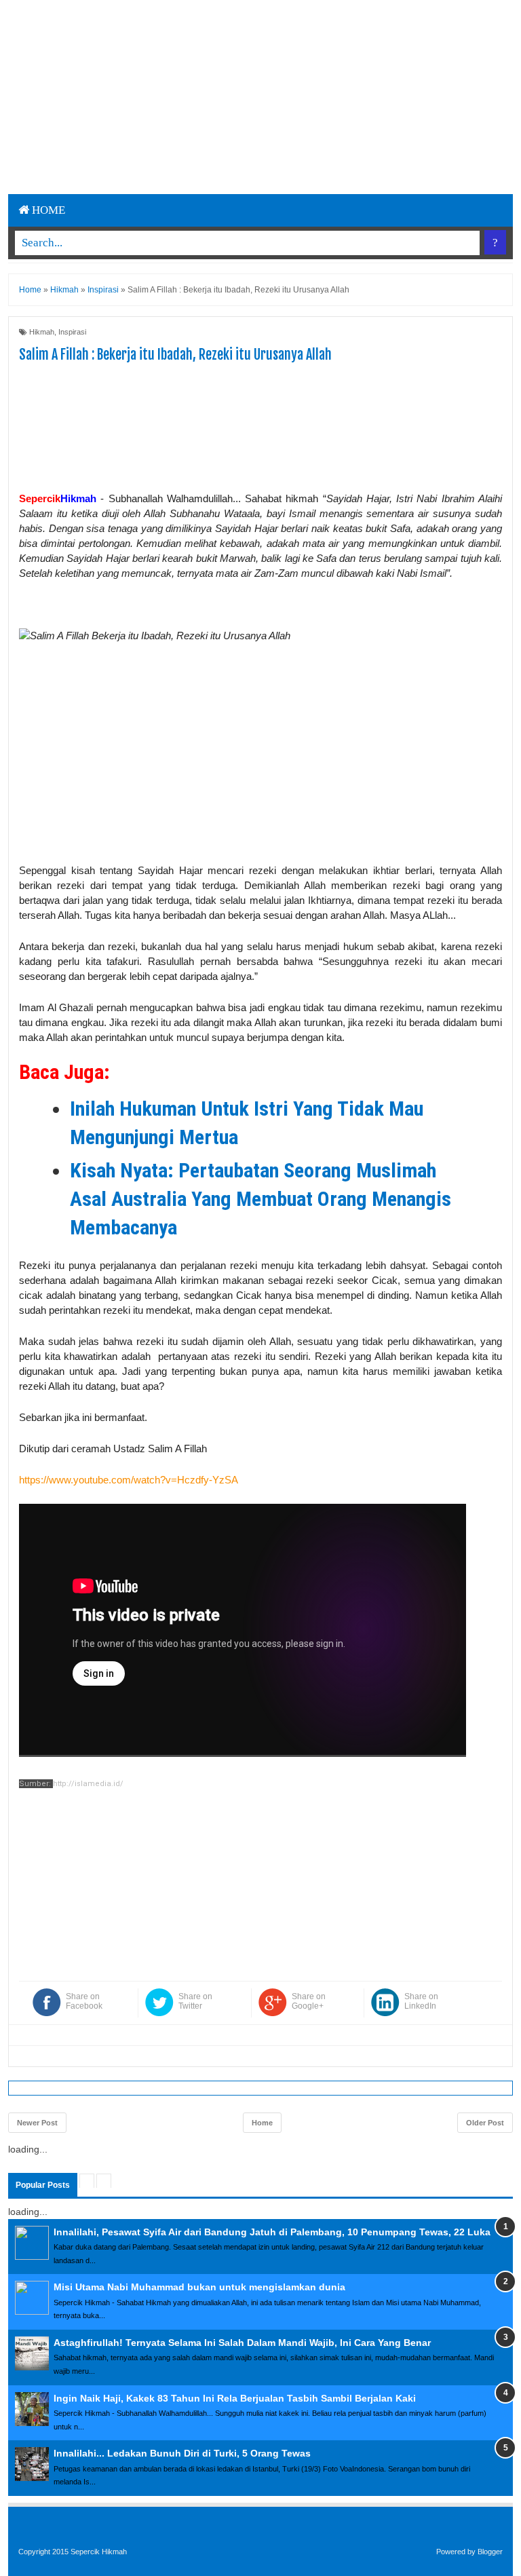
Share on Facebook (84, 2001)
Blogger (490, 2552)
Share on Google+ (309, 2001)
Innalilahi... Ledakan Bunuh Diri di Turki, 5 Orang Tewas (182, 2453)
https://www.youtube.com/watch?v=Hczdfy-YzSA (129, 1480)
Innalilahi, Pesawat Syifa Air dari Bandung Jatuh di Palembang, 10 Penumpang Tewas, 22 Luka (272, 2232)
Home (47, 210)
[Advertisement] (230, 95)
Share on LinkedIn (421, 2001)
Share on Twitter (195, 2001)
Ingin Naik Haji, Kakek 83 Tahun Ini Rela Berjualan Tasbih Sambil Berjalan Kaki (235, 2398)
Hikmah (42, 332)
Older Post (485, 2123)
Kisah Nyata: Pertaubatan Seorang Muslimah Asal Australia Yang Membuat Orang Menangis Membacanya (260, 1199)
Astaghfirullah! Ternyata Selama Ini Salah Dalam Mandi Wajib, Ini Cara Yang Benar (242, 2343)
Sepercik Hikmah (99, 2552)
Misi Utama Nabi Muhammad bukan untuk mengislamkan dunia (199, 2287)
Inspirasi (72, 332)
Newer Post (37, 2123)
